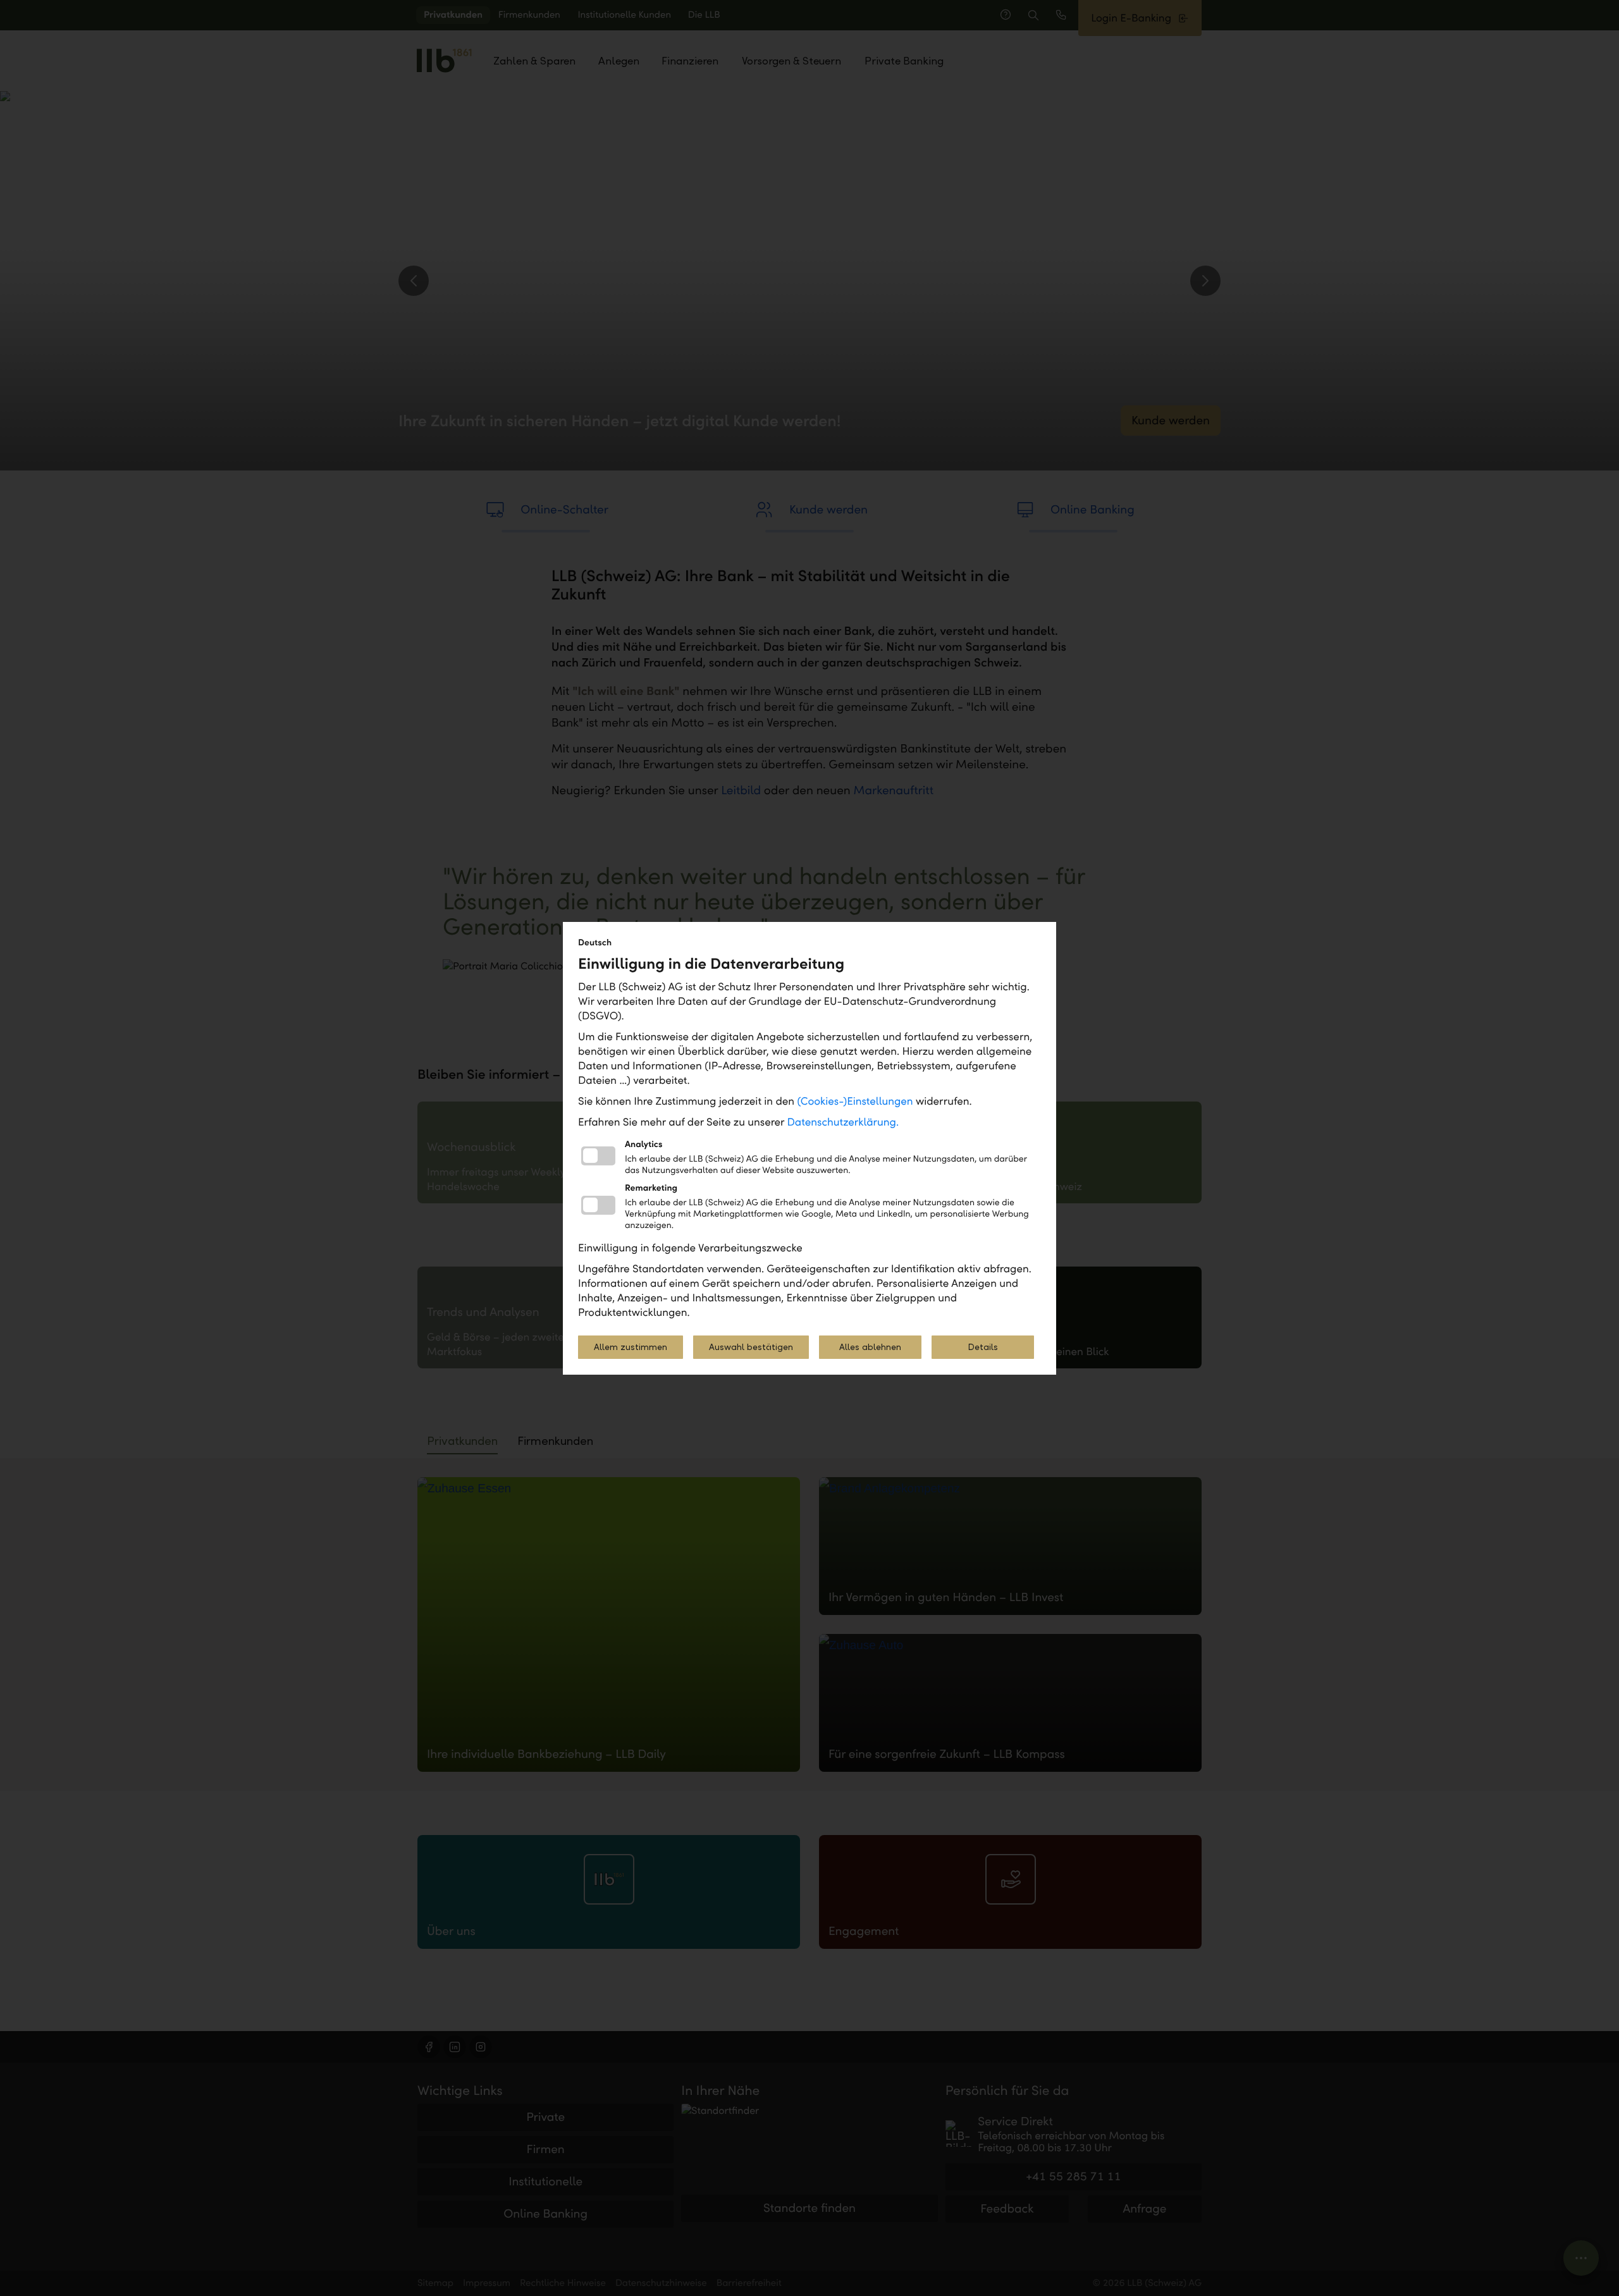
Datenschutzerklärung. (843, 1122)
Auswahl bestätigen (751, 1347)
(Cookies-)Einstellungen (855, 1101)
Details (983, 1347)
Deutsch (595, 942)
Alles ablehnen (870, 1347)
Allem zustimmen (631, 1347)
